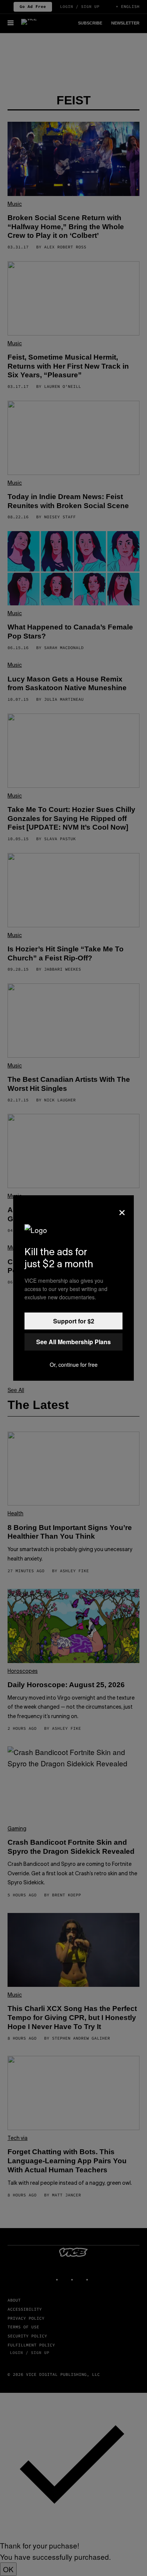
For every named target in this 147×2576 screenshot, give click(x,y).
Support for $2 (74, 1321)
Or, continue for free (74, 1365)
